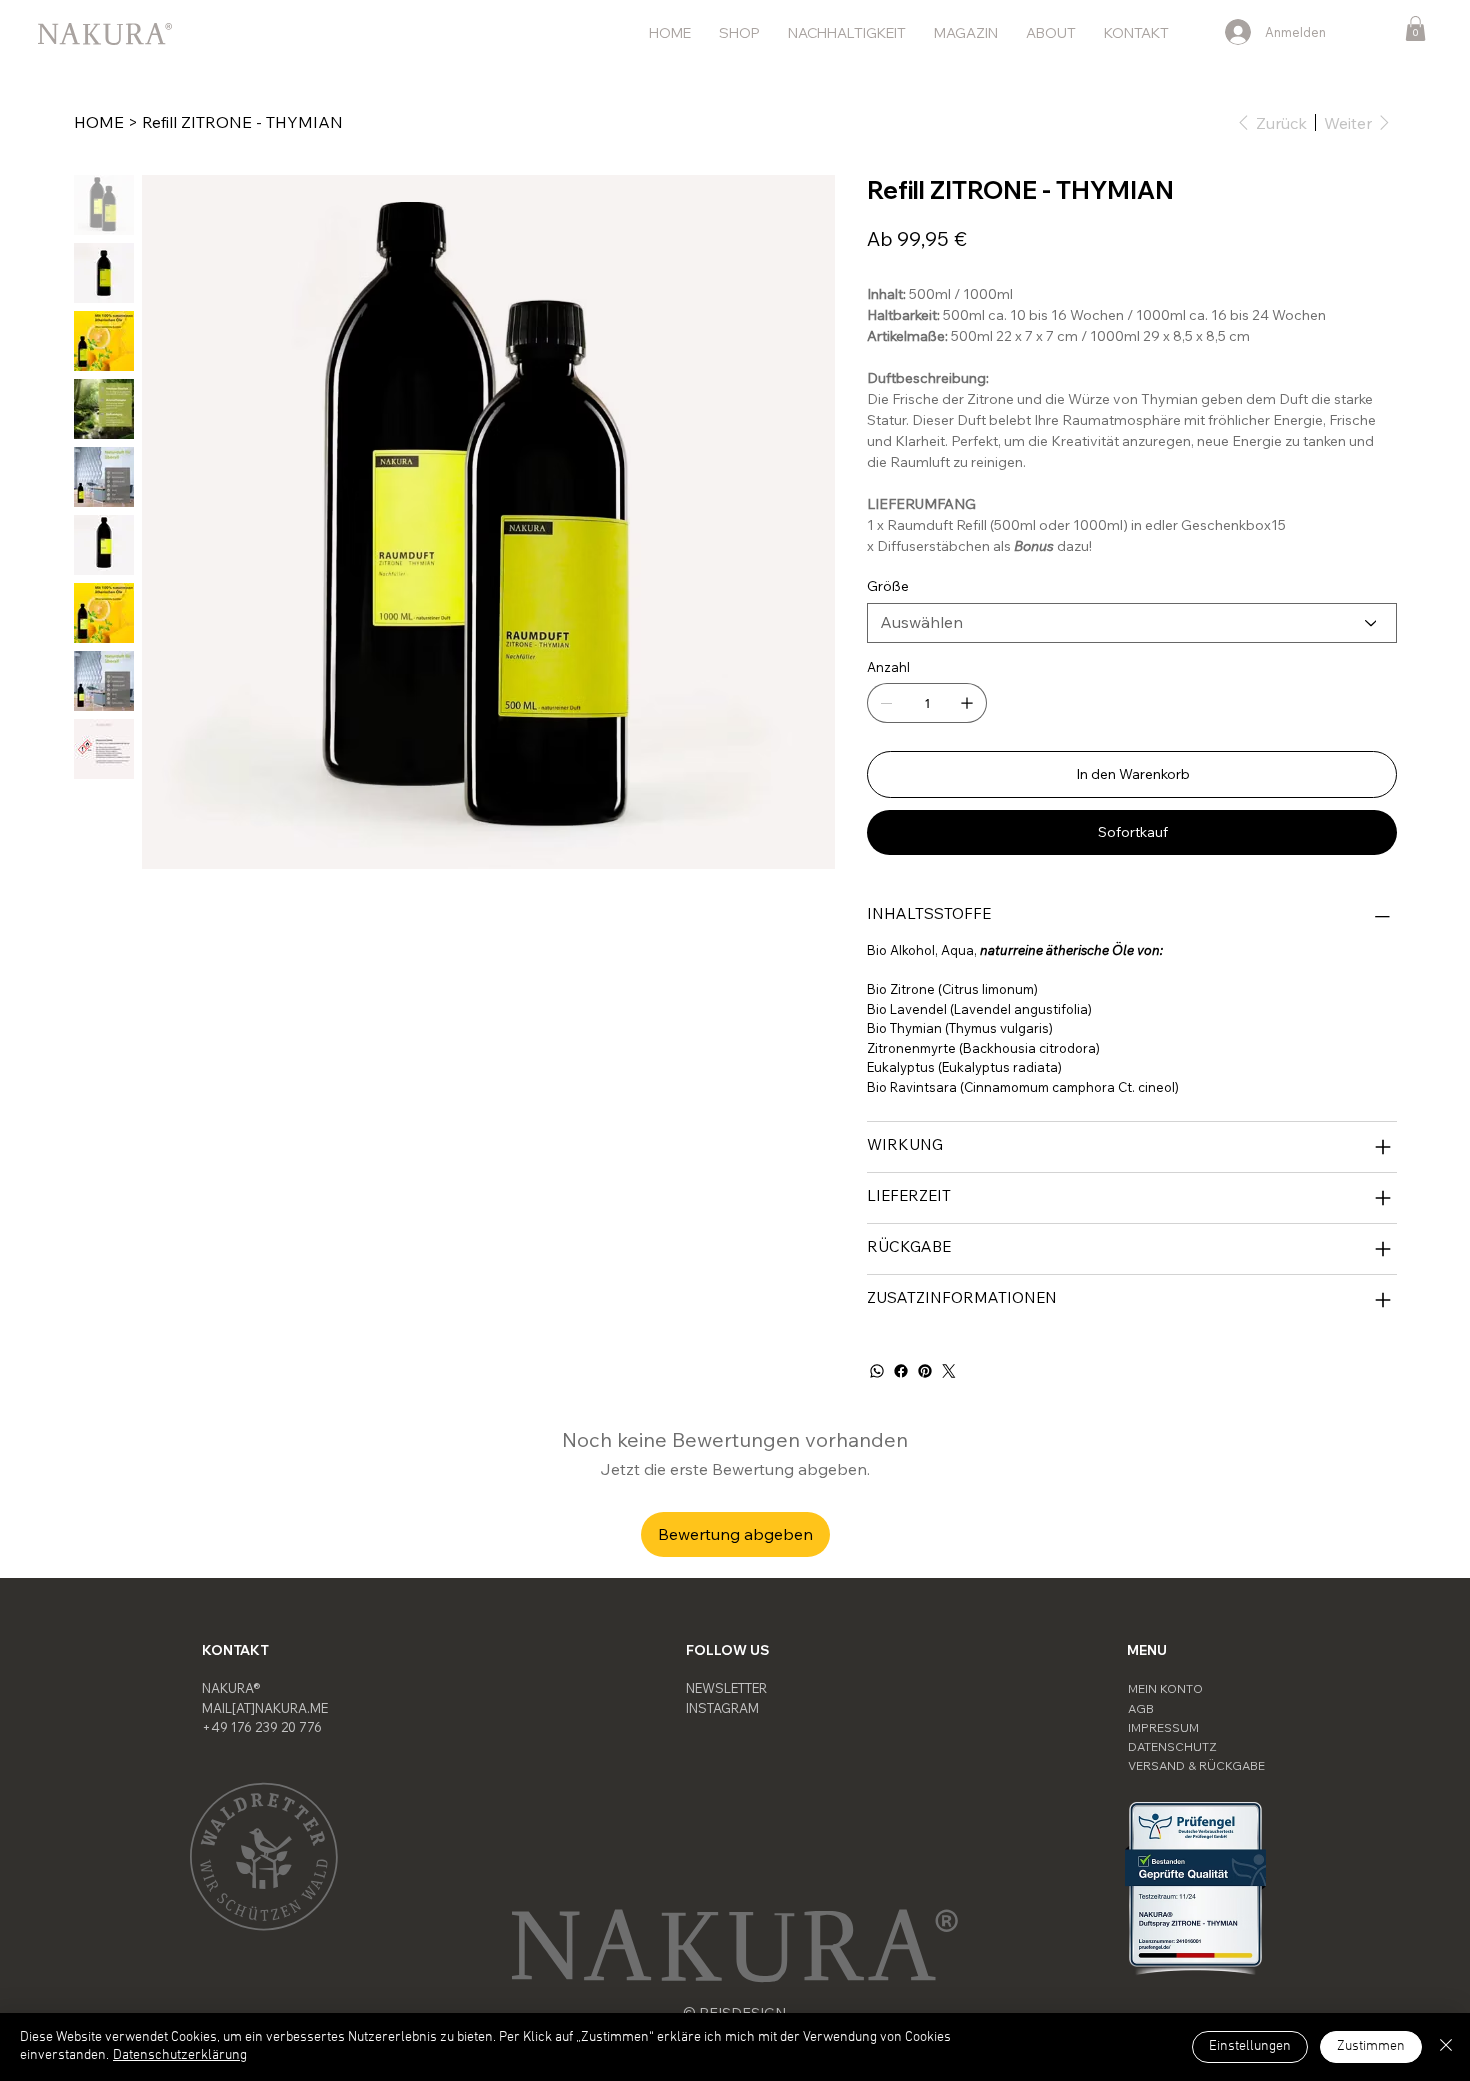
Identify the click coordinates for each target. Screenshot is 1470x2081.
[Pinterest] (925, 1371)
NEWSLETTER (726, 1688)
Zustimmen (1371, 2046)
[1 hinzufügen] (967, 703)
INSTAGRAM (722, 1708)
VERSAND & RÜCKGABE (1196, 1765)
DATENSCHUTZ (1172, 1746)
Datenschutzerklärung (180, 2055)
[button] (1415, 28)
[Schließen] (1446, 2047)
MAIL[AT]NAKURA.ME (265, 1708)
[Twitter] (949, 1371)
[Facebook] (901, 1371)
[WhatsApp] (877, 1371)
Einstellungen (1250, 2046)
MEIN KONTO (1165, 1688)
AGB (1141, 1708)
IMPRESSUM (1163, 1727)
